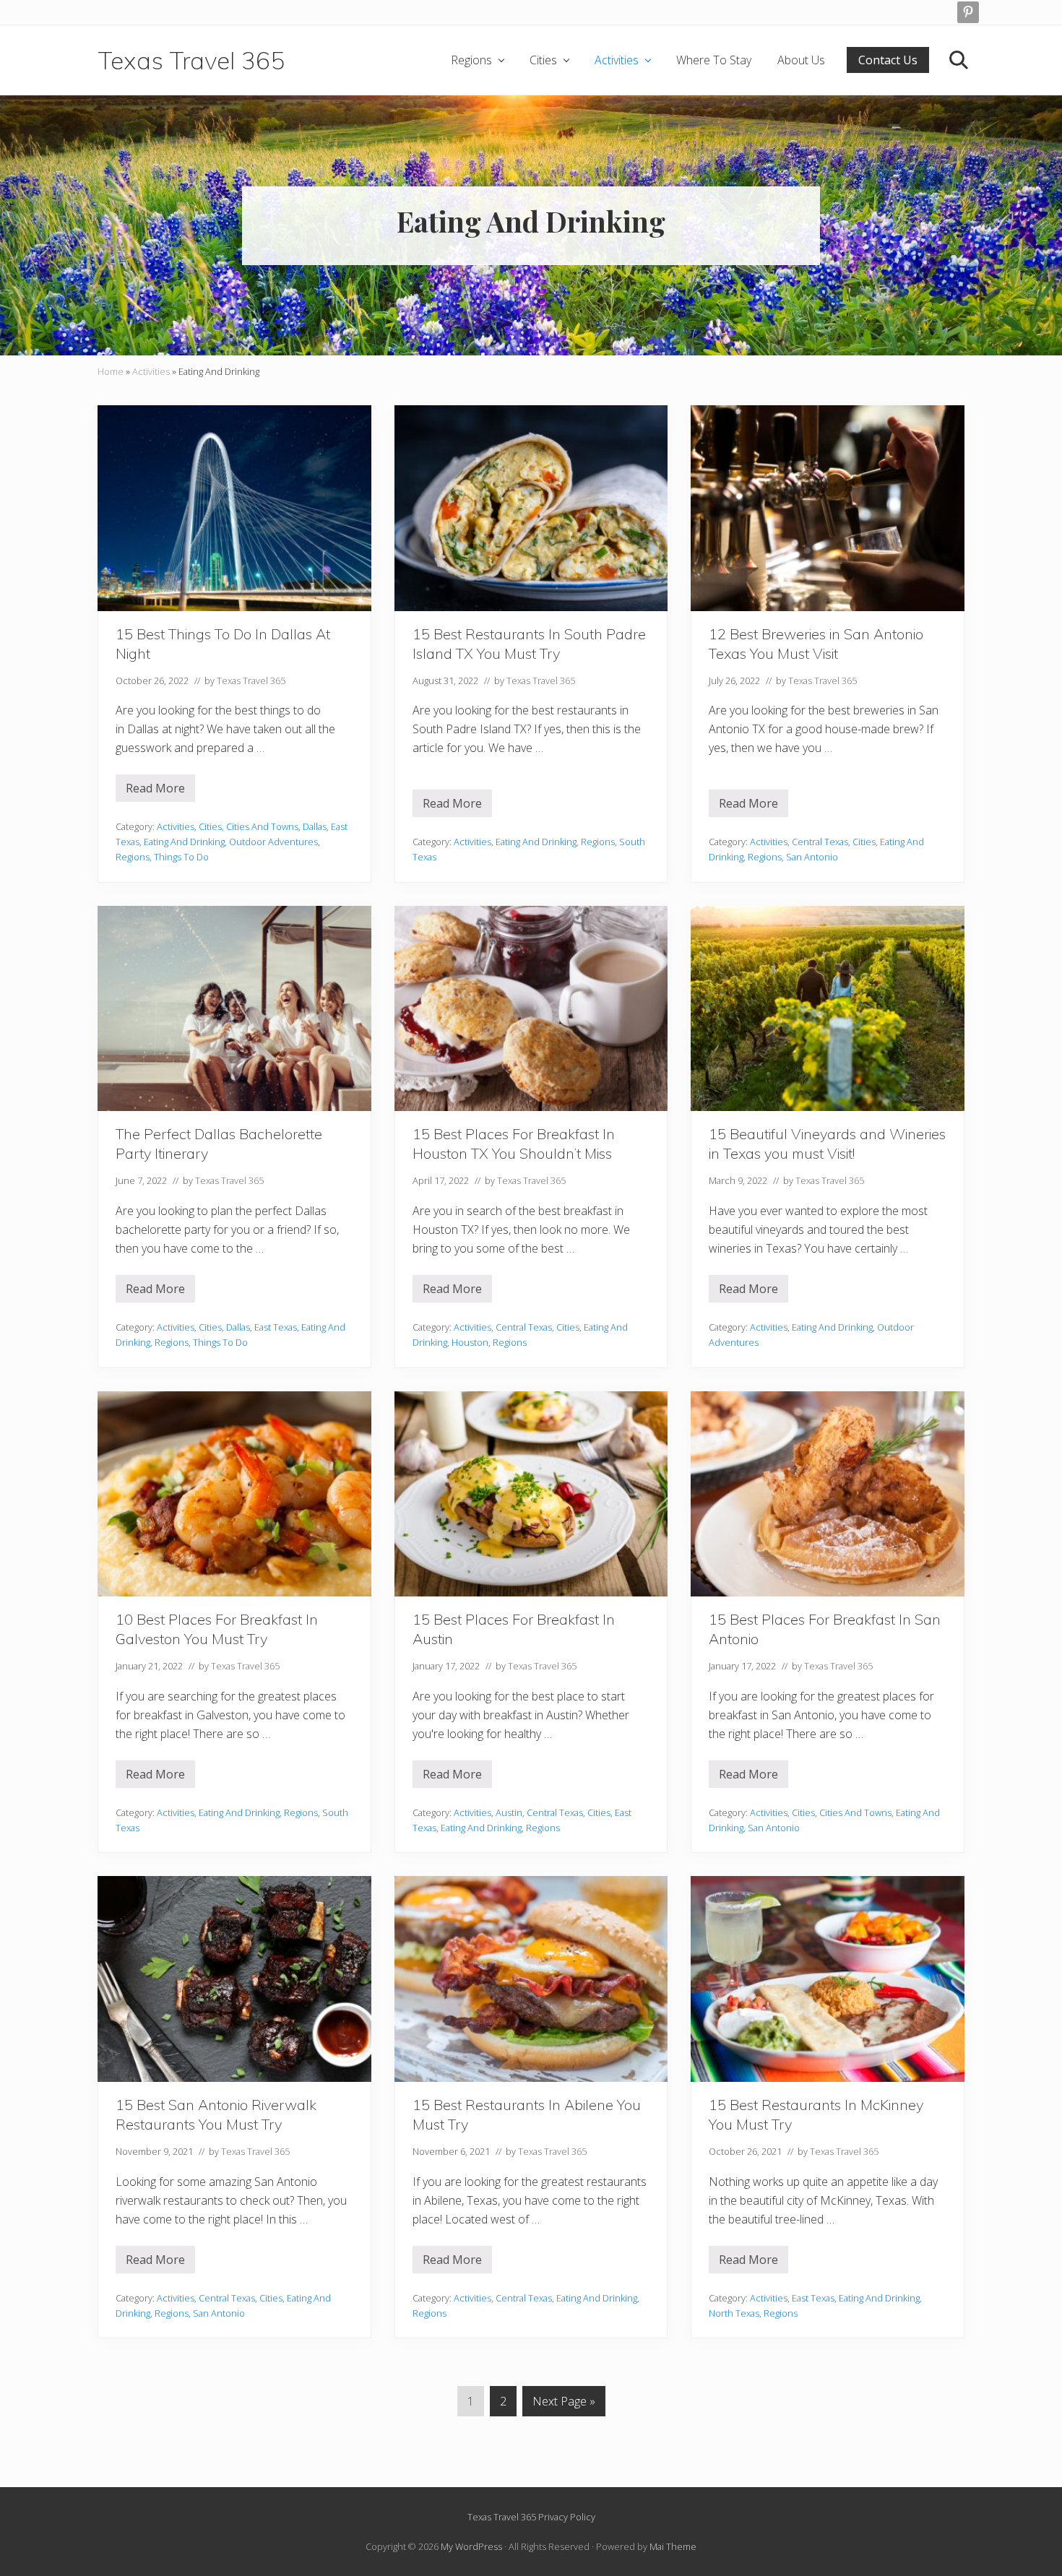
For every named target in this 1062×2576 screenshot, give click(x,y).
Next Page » (564, 2404)
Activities (151, 371)
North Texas (734, 2313)
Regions (133, 857)
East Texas (276, 1327)
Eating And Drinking (184, 842)
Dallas (315, 826)
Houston (470, 1342)
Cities (210, 826)
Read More (160, 791)
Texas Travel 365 (191, 60)
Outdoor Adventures (273, 842)
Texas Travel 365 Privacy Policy (531, 2517)
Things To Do (181, 857)
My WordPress (471, 2546)
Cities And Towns (262, 826)
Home (111, 371)
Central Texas (820, 842)
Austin (509, 1812)
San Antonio (812, 857)
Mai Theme (673, 2546)
